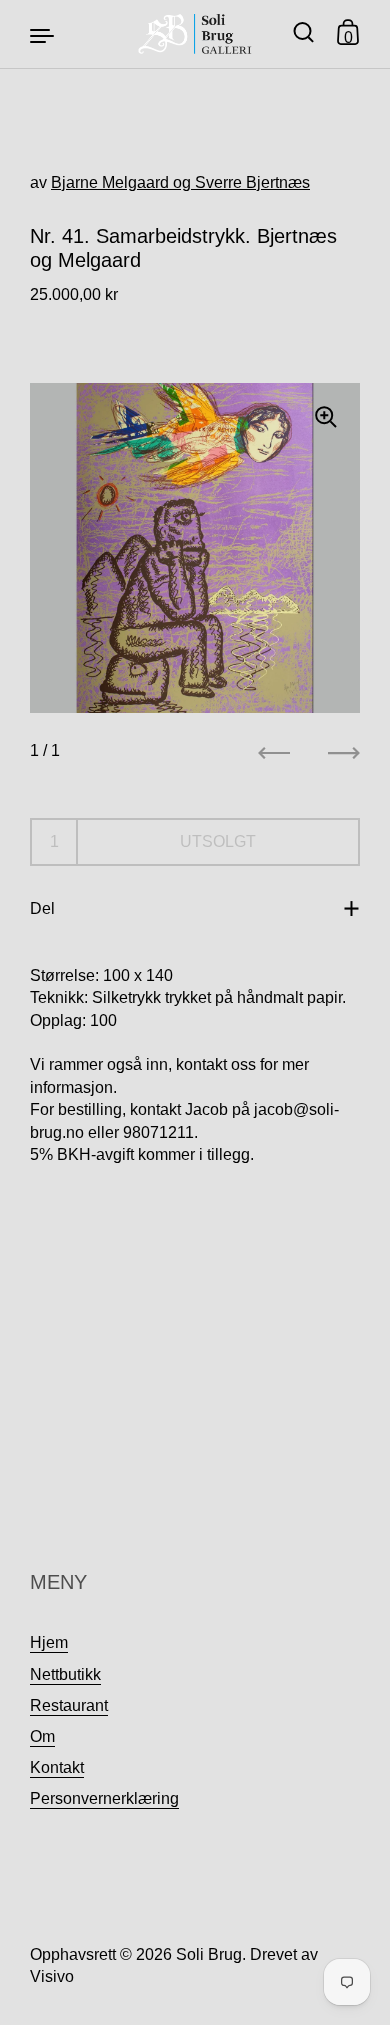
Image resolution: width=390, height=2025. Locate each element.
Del (42, 908)
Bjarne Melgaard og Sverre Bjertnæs (180, 182)
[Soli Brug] (195, 34)
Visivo (52, 1976)
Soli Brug (209, 1954)
